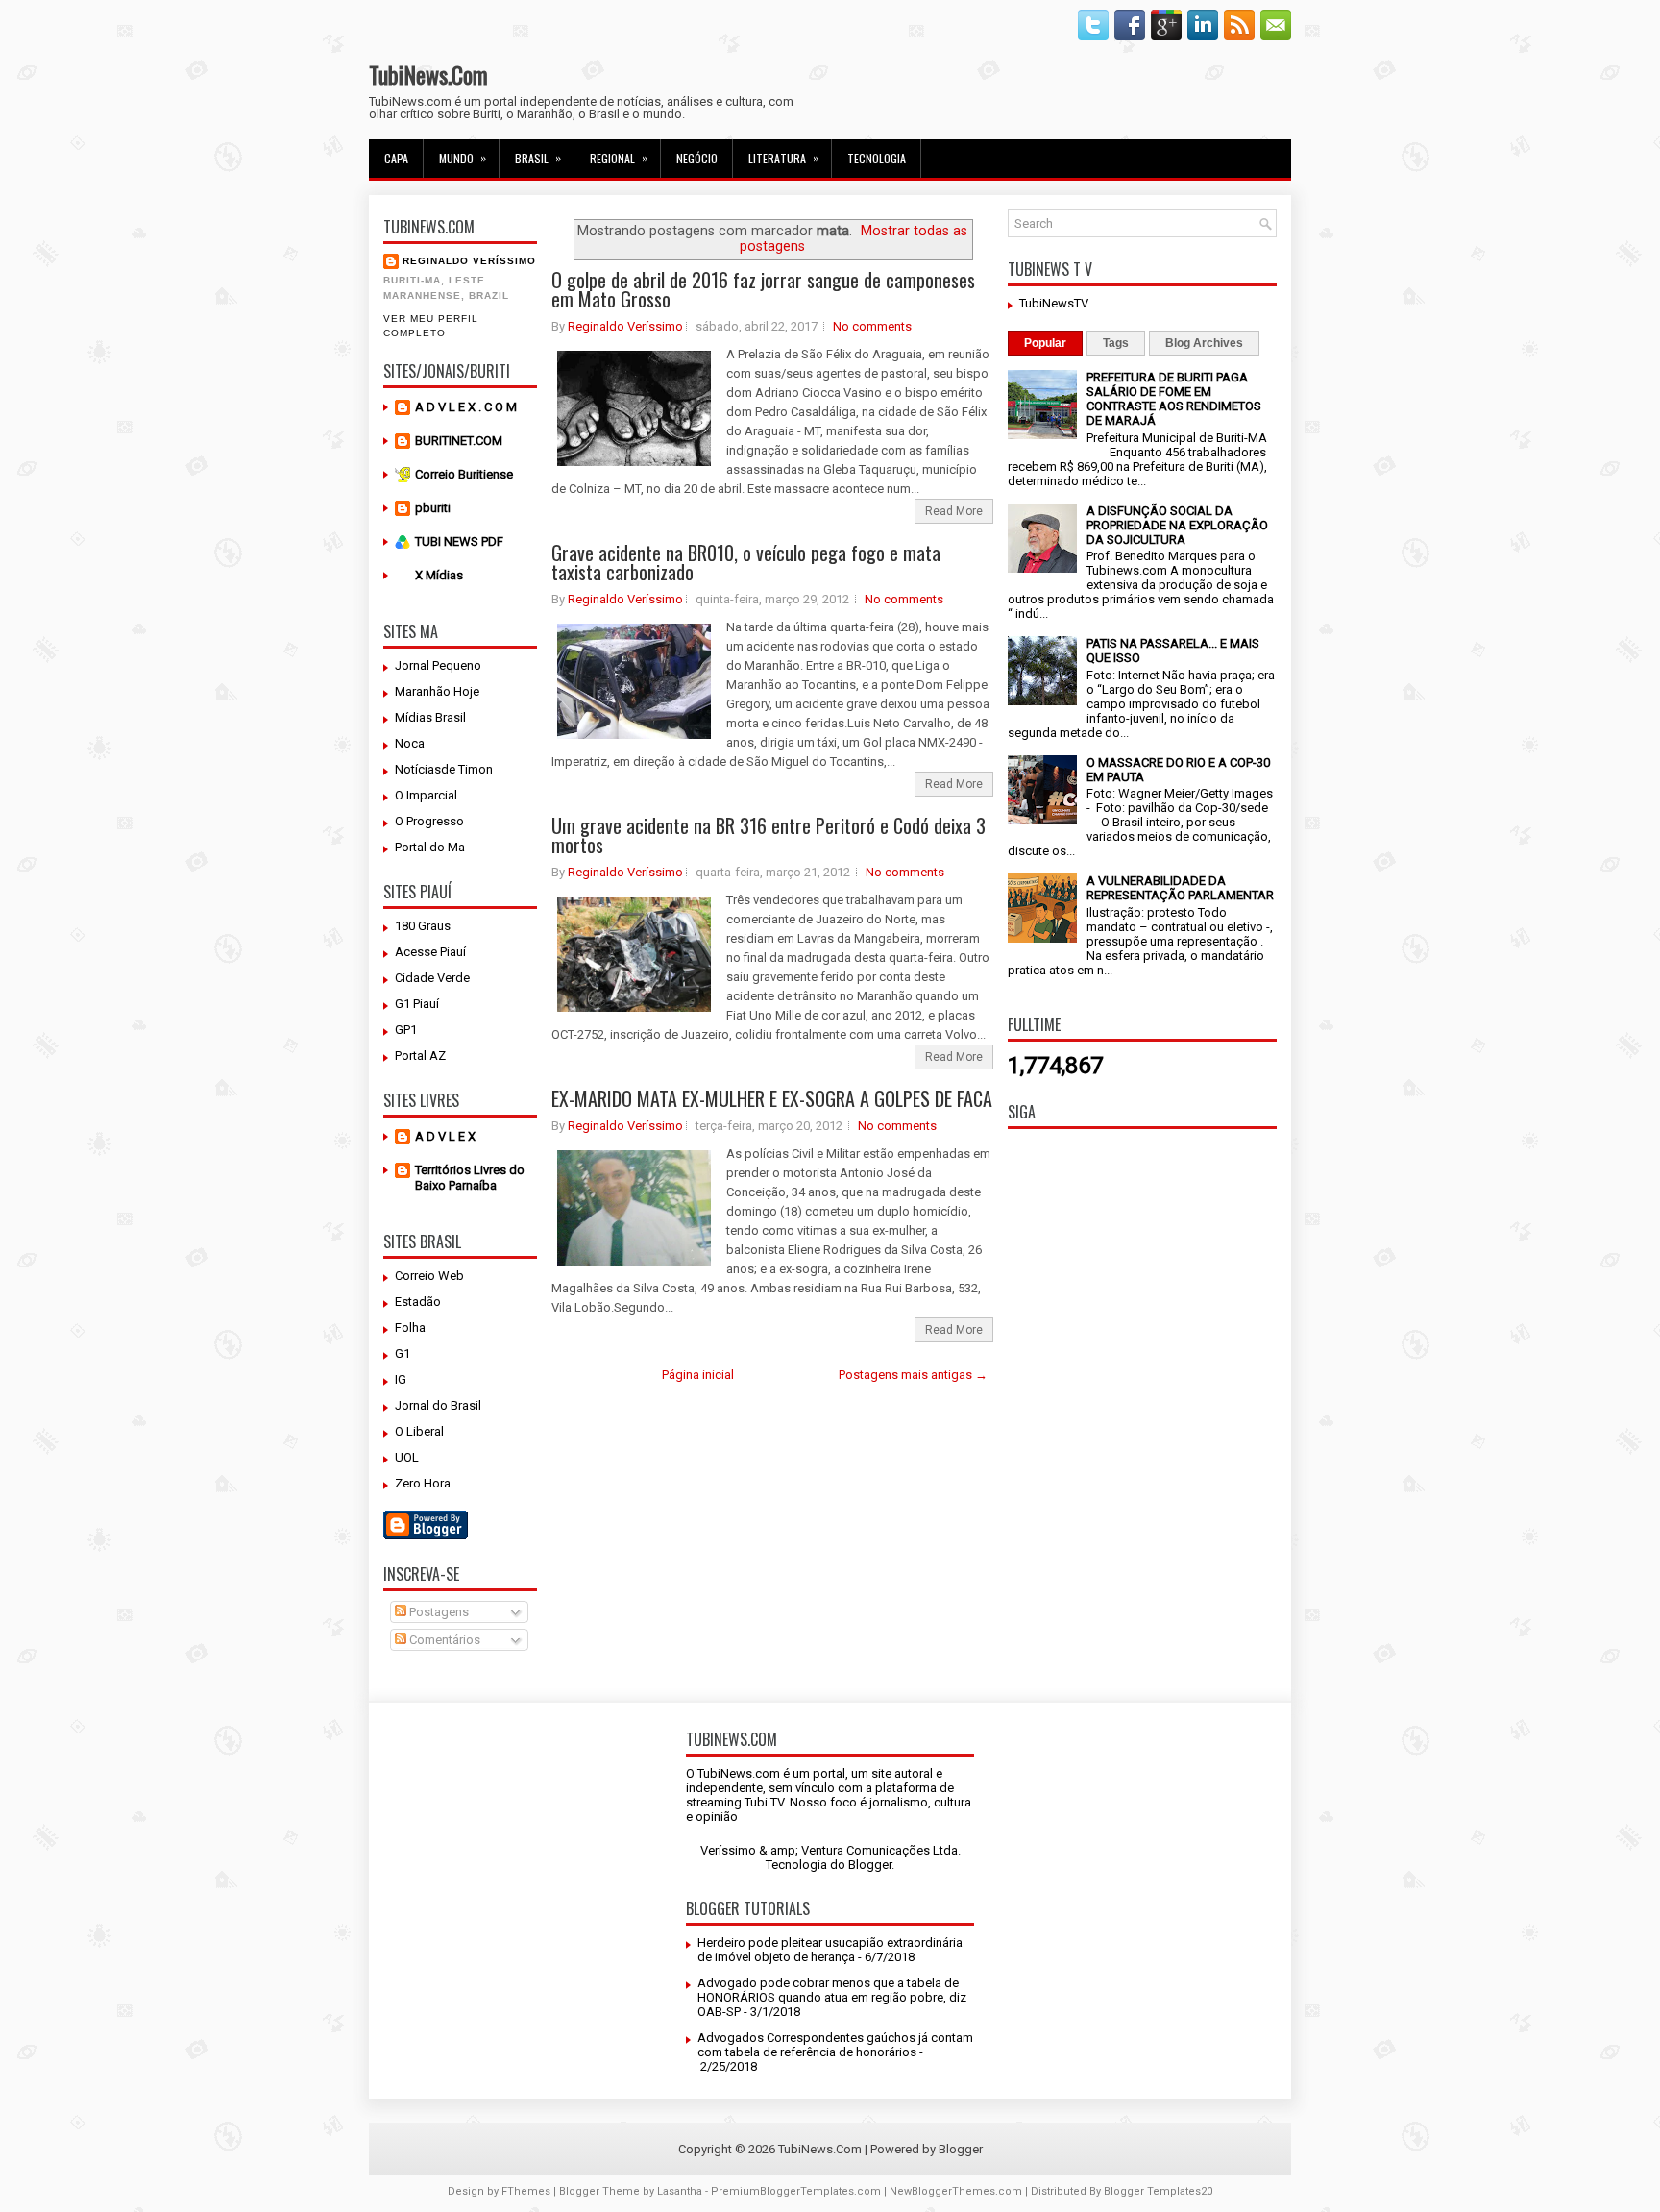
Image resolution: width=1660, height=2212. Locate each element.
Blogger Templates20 (1158, 2191)
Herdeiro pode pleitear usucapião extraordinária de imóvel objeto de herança (830, 1950)
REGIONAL (619, 158)
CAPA (396, 158)
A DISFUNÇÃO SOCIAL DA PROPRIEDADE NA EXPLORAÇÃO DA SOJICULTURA (1177, 525)
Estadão (418, 1302)
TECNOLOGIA (877, 158)
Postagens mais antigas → (913, 1375)
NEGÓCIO (697, 158)
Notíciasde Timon (444, 769)
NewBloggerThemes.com (956, 2191)
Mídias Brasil (430, 717)
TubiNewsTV (1054, 303)
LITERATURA (783, 158)
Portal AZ (420, 1056)
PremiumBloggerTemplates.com (796, 2191)
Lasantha (680, 2191)
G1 (403, 1353)
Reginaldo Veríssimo (469, 261)
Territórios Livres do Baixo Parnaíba (470, 1178)
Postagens (438, 1612)
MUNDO (463, 158)
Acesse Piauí (430, 952)
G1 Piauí (417, 1004)
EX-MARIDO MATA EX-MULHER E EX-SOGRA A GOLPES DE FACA (772, 1098)
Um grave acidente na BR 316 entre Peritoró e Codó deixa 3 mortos (769, 835)
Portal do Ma (430, 847)
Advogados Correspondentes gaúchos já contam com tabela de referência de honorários (835, 2045)
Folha (410, 1327)
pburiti (433, 508)
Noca (410, 743)
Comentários (443, 1640)
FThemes (526, 2191)
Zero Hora (423, 1483)
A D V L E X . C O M (466, 407)
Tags (1116, 343)
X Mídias (439, 575)
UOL (407, 1457)
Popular (1045, 343)
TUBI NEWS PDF (459, 541)
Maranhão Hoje (437, 691)
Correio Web (429, 1276)
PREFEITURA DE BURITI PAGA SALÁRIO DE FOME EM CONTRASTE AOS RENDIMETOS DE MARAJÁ (1174, 399)
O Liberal (419, 1431)
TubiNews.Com (428, 74)
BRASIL (538, 158)
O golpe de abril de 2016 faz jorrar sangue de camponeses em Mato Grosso (763, 289)
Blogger (870, 1865)
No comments (872, 326)
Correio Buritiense (464, 474)
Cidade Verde (432, 978)
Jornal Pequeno (438, 665)
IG (401, 1379)
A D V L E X (445, 1136)
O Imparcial (426, 795)
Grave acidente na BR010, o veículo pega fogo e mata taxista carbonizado (746, 562)
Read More (954, 511)
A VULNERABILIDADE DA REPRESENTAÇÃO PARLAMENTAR (1180, 888)
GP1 (406, 1030)
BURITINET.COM (459, 441)
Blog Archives (1204, 343)
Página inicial (698, 1375)
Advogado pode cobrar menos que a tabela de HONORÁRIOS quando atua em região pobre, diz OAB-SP (832, 1997)
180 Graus (423, 926)
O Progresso (429, 821)
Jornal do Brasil (438, 1405)
